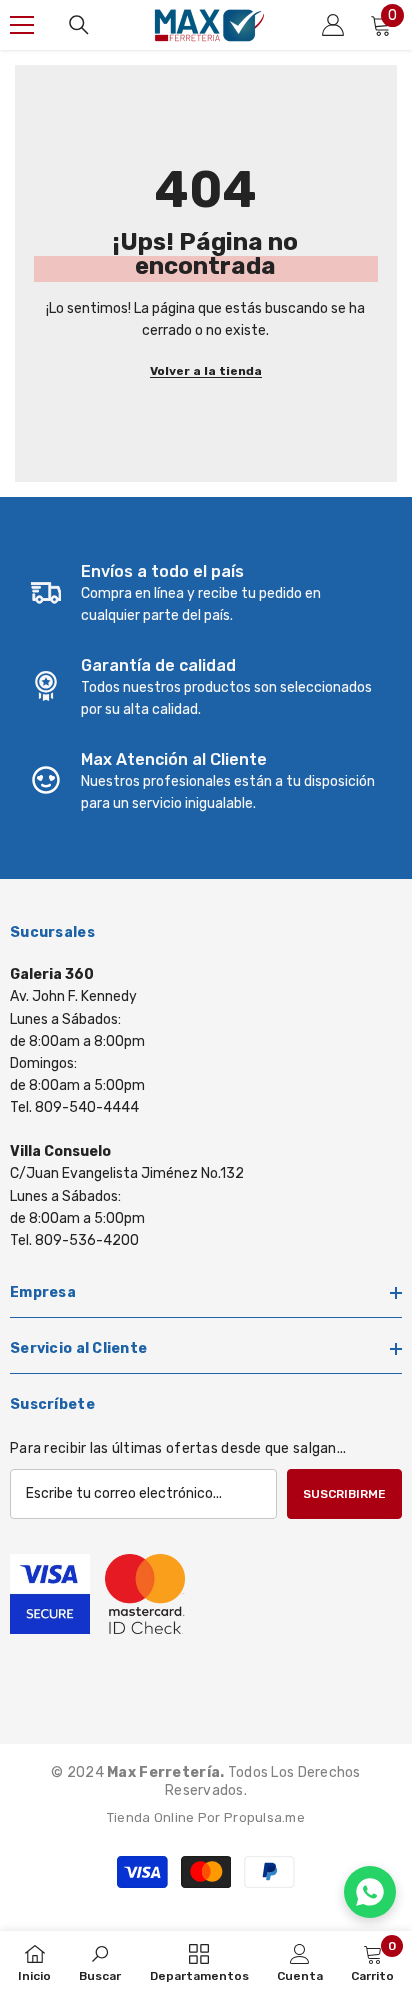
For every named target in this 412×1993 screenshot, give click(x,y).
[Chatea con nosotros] (370, 1892)
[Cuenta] (333, 25)
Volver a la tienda (206, 371)
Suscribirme (344, 1494)
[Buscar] (79, 25)
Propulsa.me (264, 1817)
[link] (206, 594)
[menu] (22, 25)
